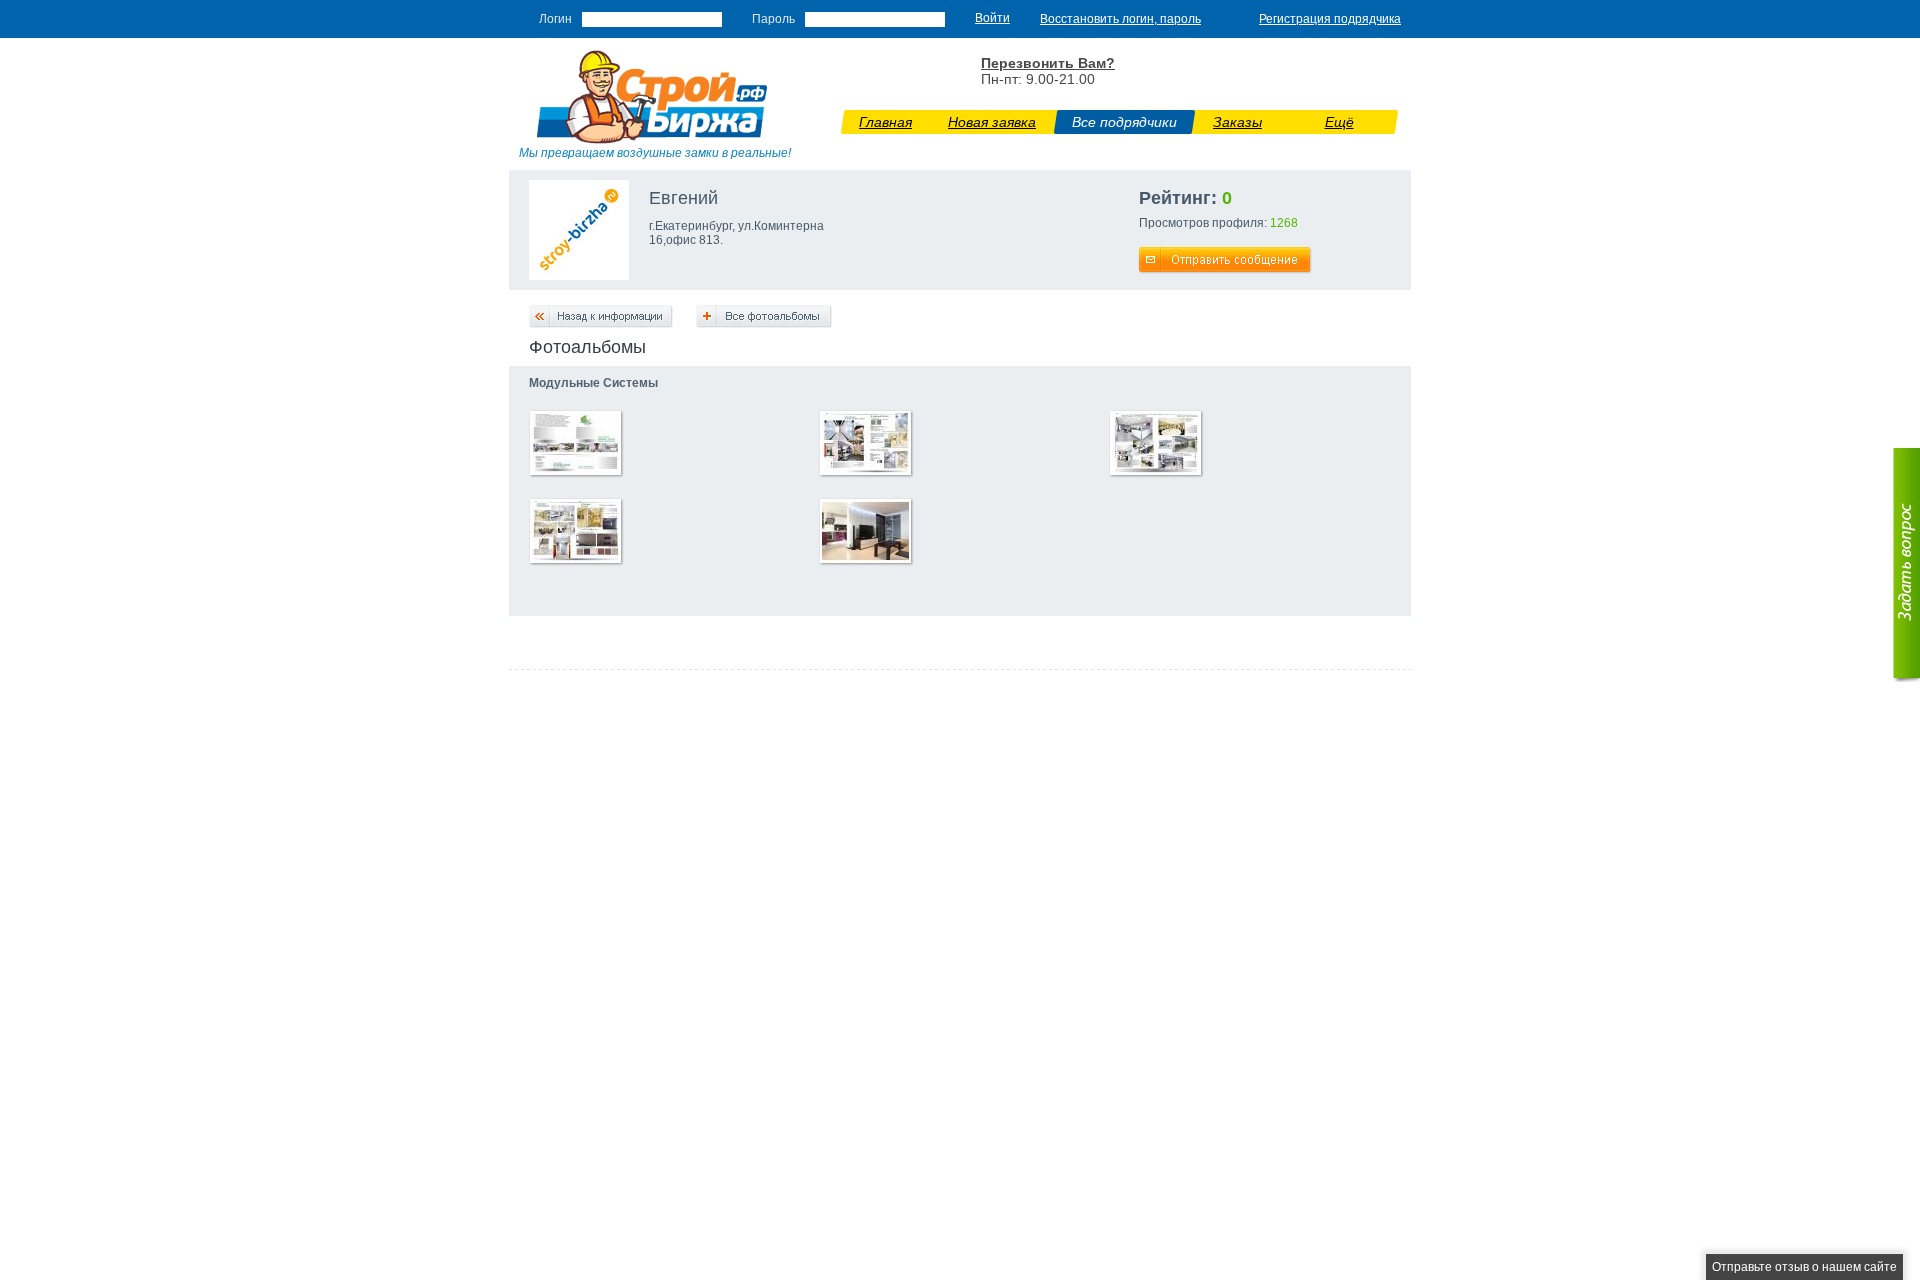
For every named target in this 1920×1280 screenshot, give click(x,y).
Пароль (773, 19)
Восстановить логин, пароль (1120, 19)
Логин (555, 19)
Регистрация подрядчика (1330, 19)
